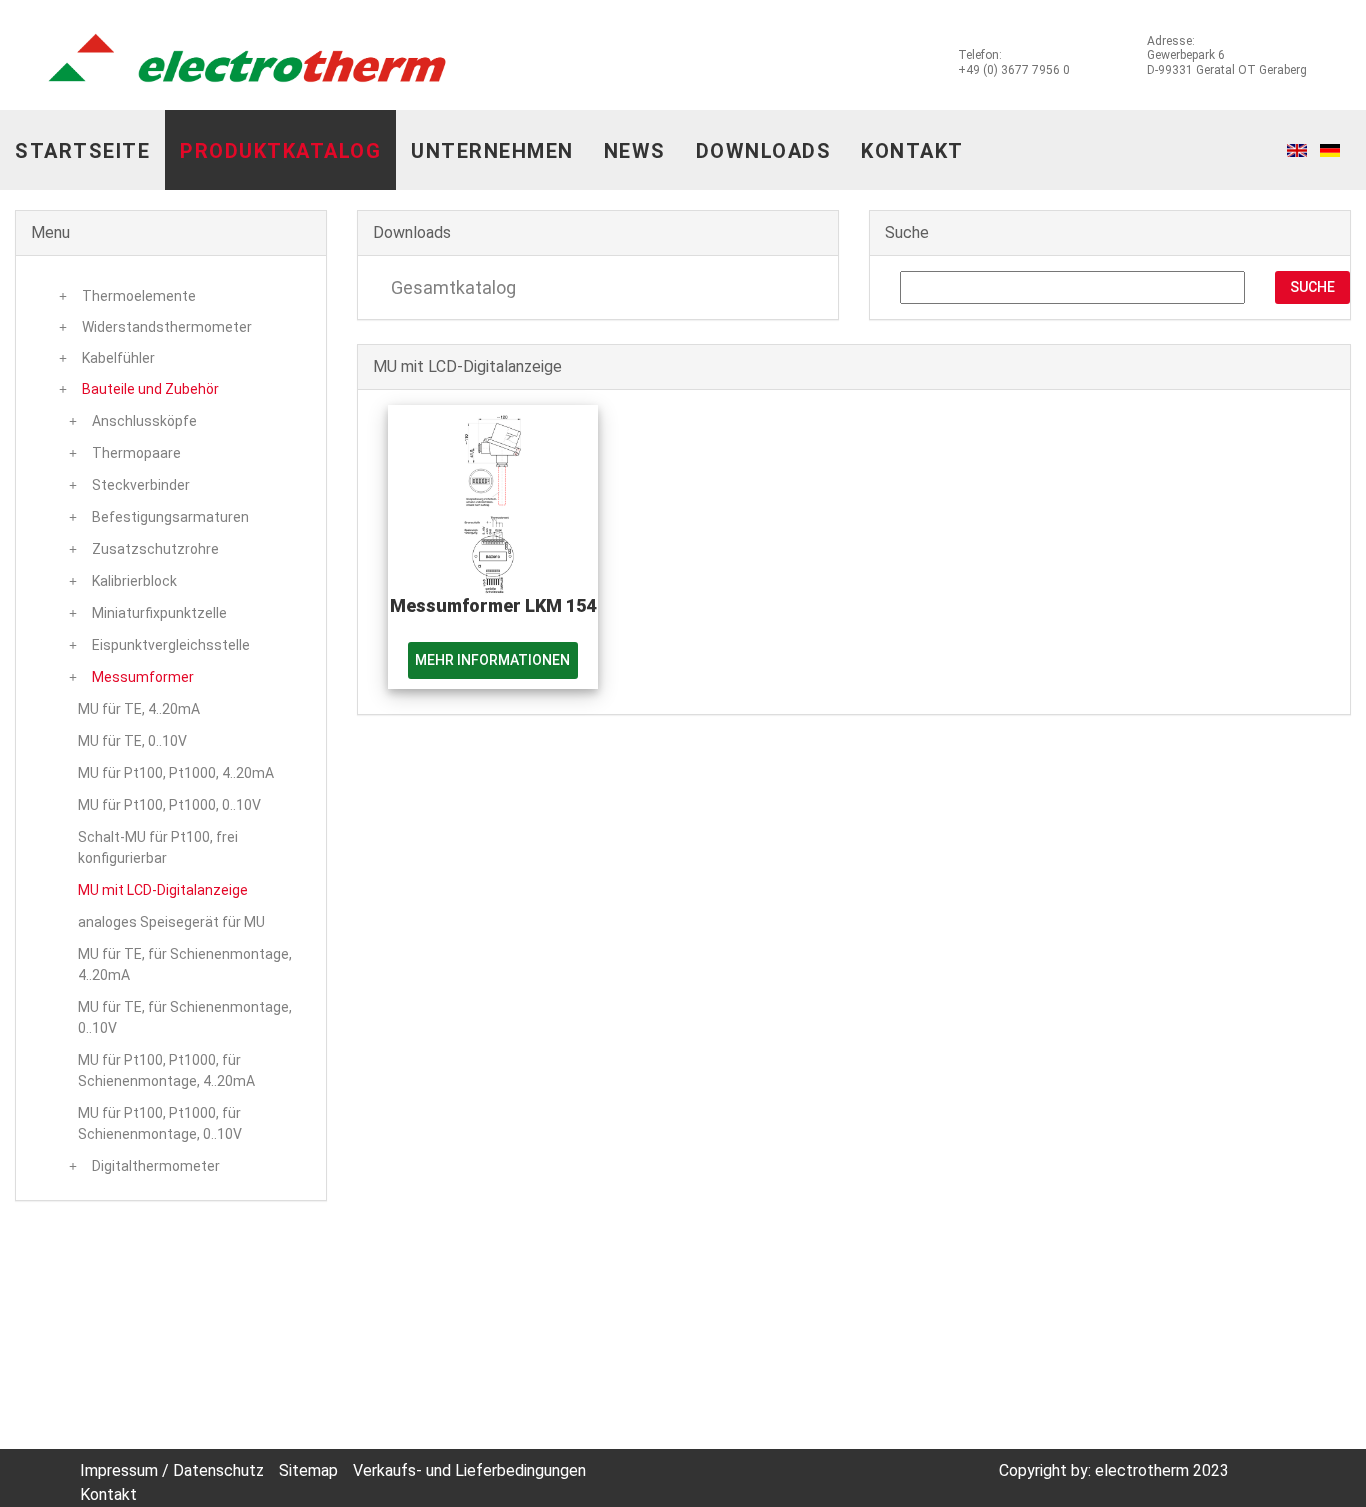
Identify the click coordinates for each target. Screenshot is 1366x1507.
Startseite (82, 151)
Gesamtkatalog (451, 287)
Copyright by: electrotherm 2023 (1114, 1470)
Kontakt (912, 151)
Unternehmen (492, 151)
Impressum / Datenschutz (172, 1470)
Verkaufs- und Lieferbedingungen (469, 1470)
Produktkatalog (280, 151)
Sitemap (308, 1470)
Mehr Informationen (492, 660)
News (635, 151)
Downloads (764, 151)
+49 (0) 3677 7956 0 (1014, 70)
